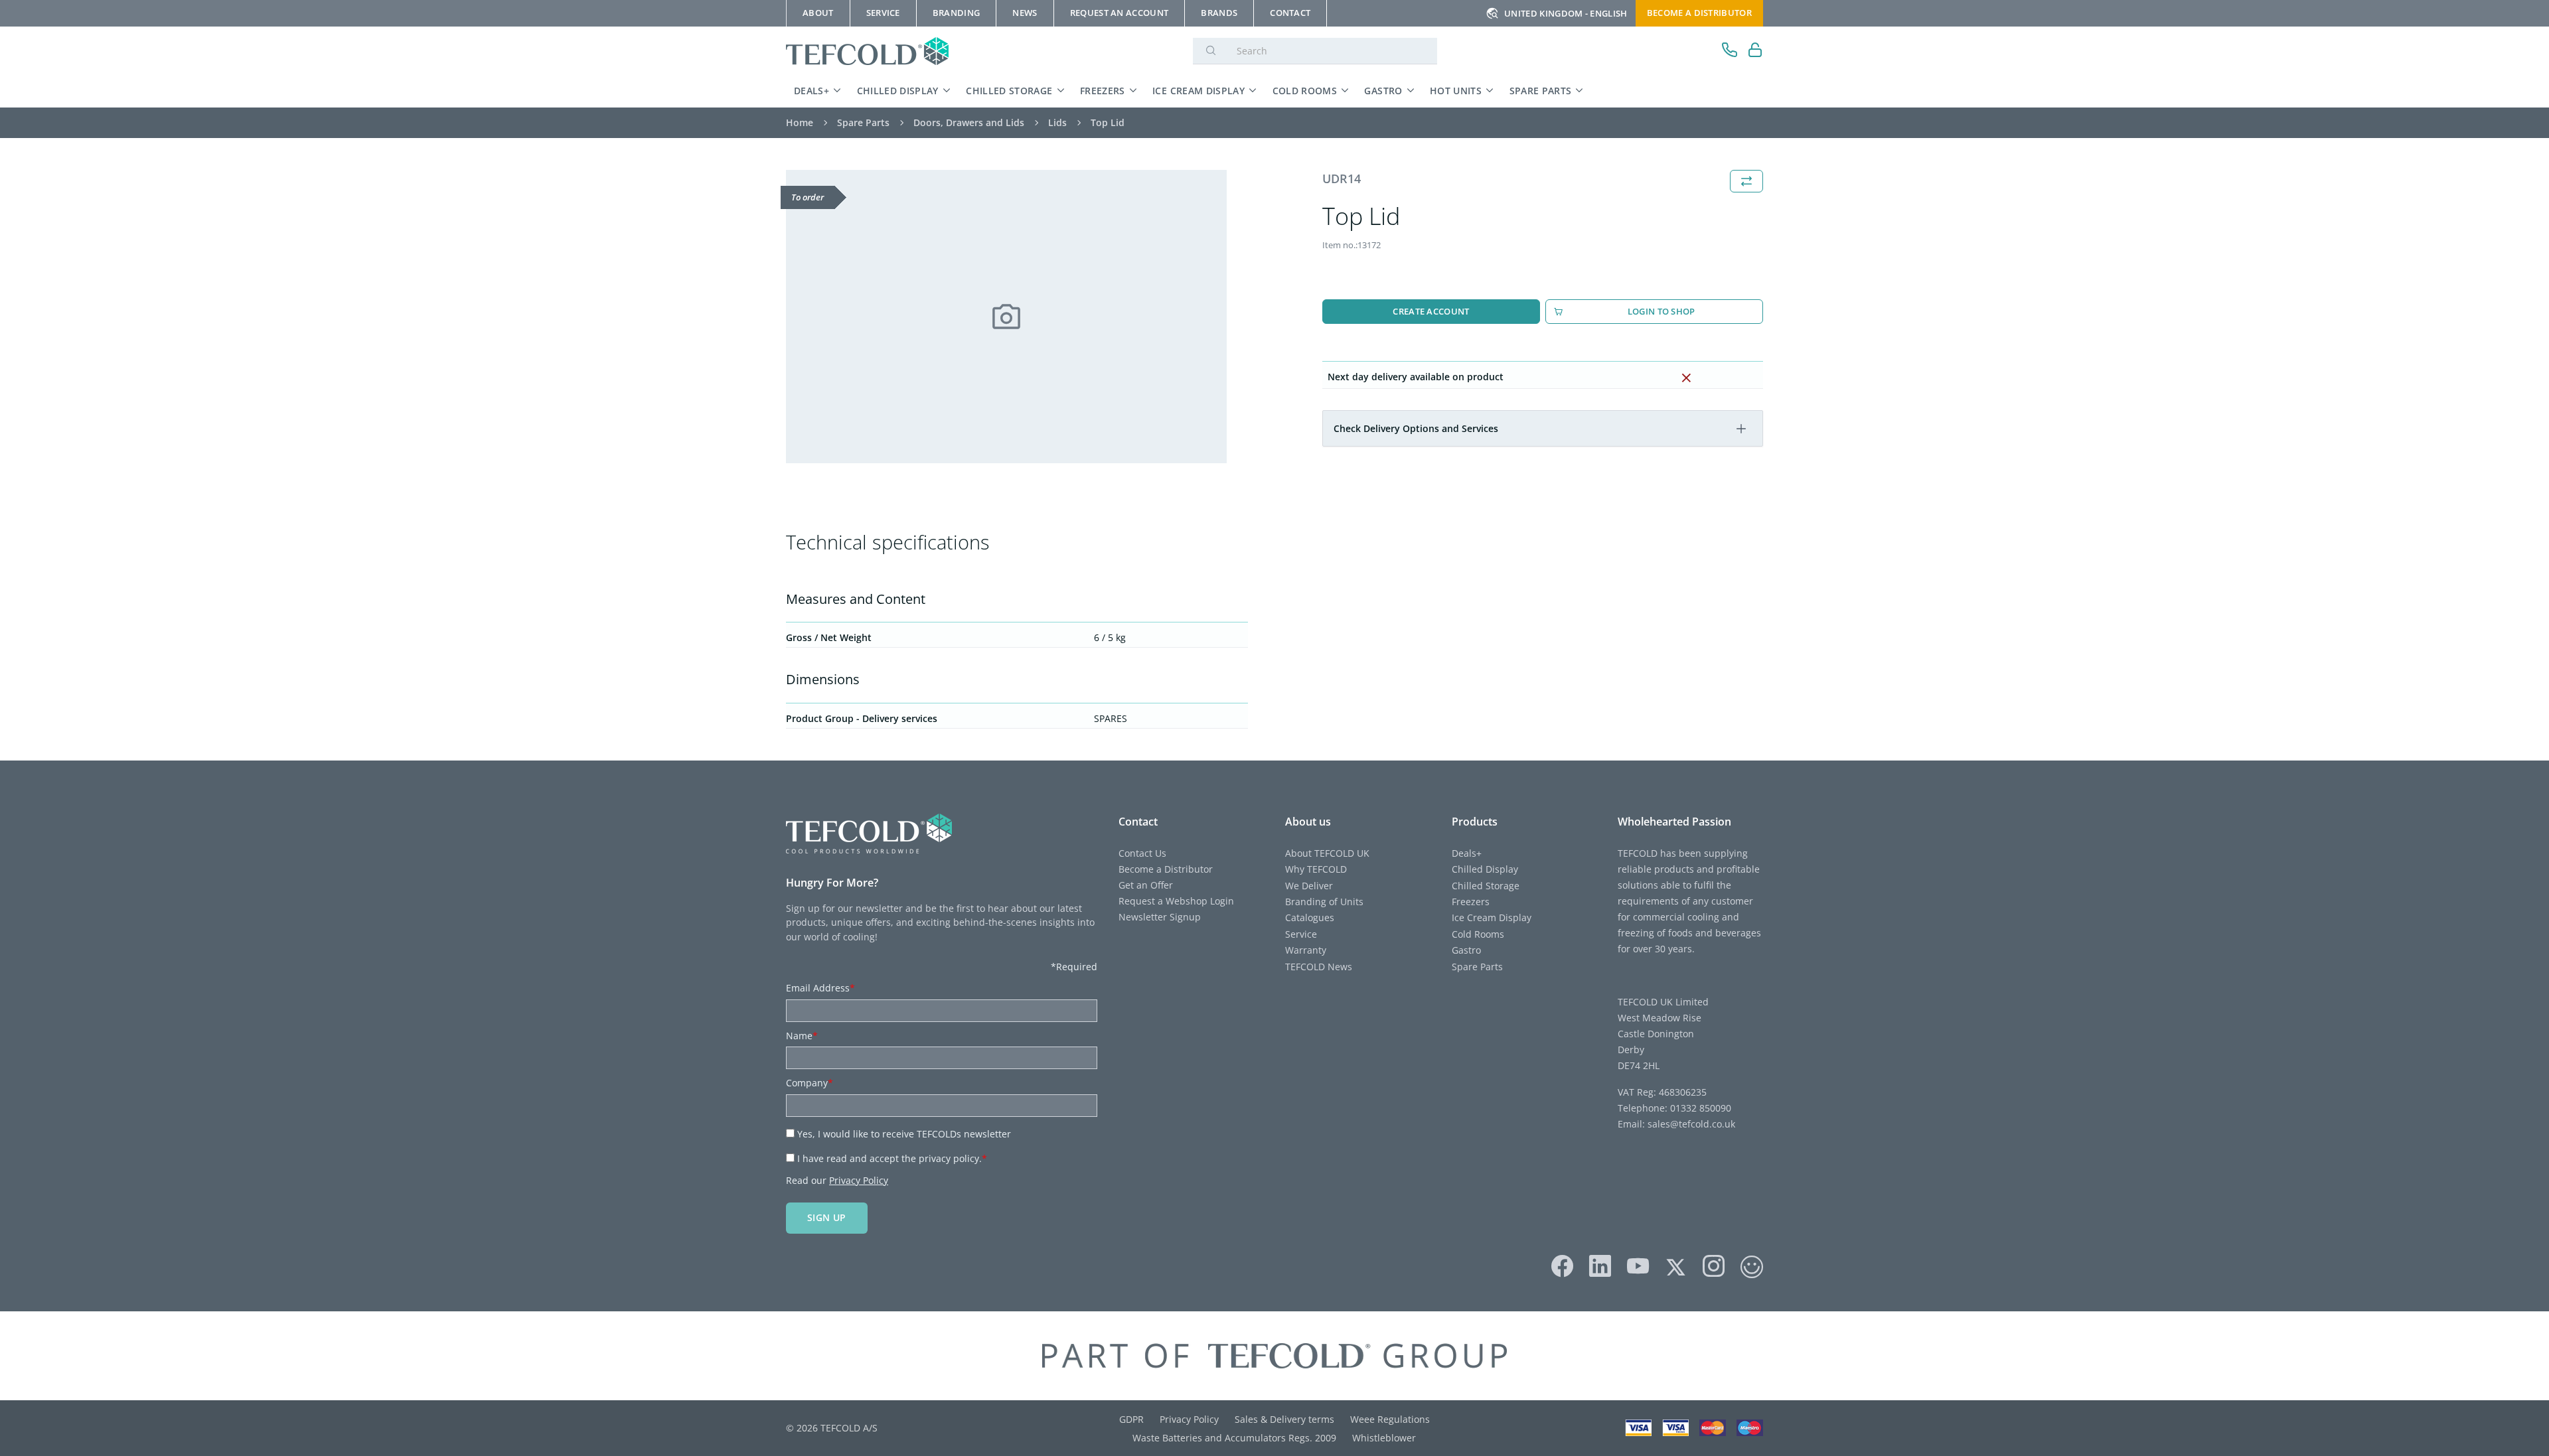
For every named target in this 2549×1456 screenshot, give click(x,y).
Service (1301, 934)
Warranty (1306, 950)
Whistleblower (1384, 1438)
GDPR (1131, 1419)
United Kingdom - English (1566, 13)
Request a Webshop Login (1176, 901)
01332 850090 (1699, 1108)
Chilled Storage (1009, 91)
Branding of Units (1324, 902)
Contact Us (1142, 853)
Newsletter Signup (1160, 917)
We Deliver (1309, 886)
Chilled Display (898, 91)
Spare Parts (1541, 91)
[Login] (1755, 51)
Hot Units (1456, 91)
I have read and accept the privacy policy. (892, 1158)
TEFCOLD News (1319, 967)
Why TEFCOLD (1316, 869)
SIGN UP (827, 1217)
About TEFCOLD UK (1327, 853)
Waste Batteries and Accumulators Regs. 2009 (1234, 1438)
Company (810, 1083)
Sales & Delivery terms (1284, 1419)
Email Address (820, 988)
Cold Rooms (1305, 91)
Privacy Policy (859, 1180)
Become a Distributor (1166, 869)
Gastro (1383, 91)
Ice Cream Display (1198, 91)
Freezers (1103, 91)
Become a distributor (1699, 13)
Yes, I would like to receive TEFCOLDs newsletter (904, 1134)
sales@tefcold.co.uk (1690, 1124)
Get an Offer (1146, 885)
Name (802, 1036)
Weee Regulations (1390, 1419)
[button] (1741, 429)
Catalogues (1310, 917)
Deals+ (811, 91)
